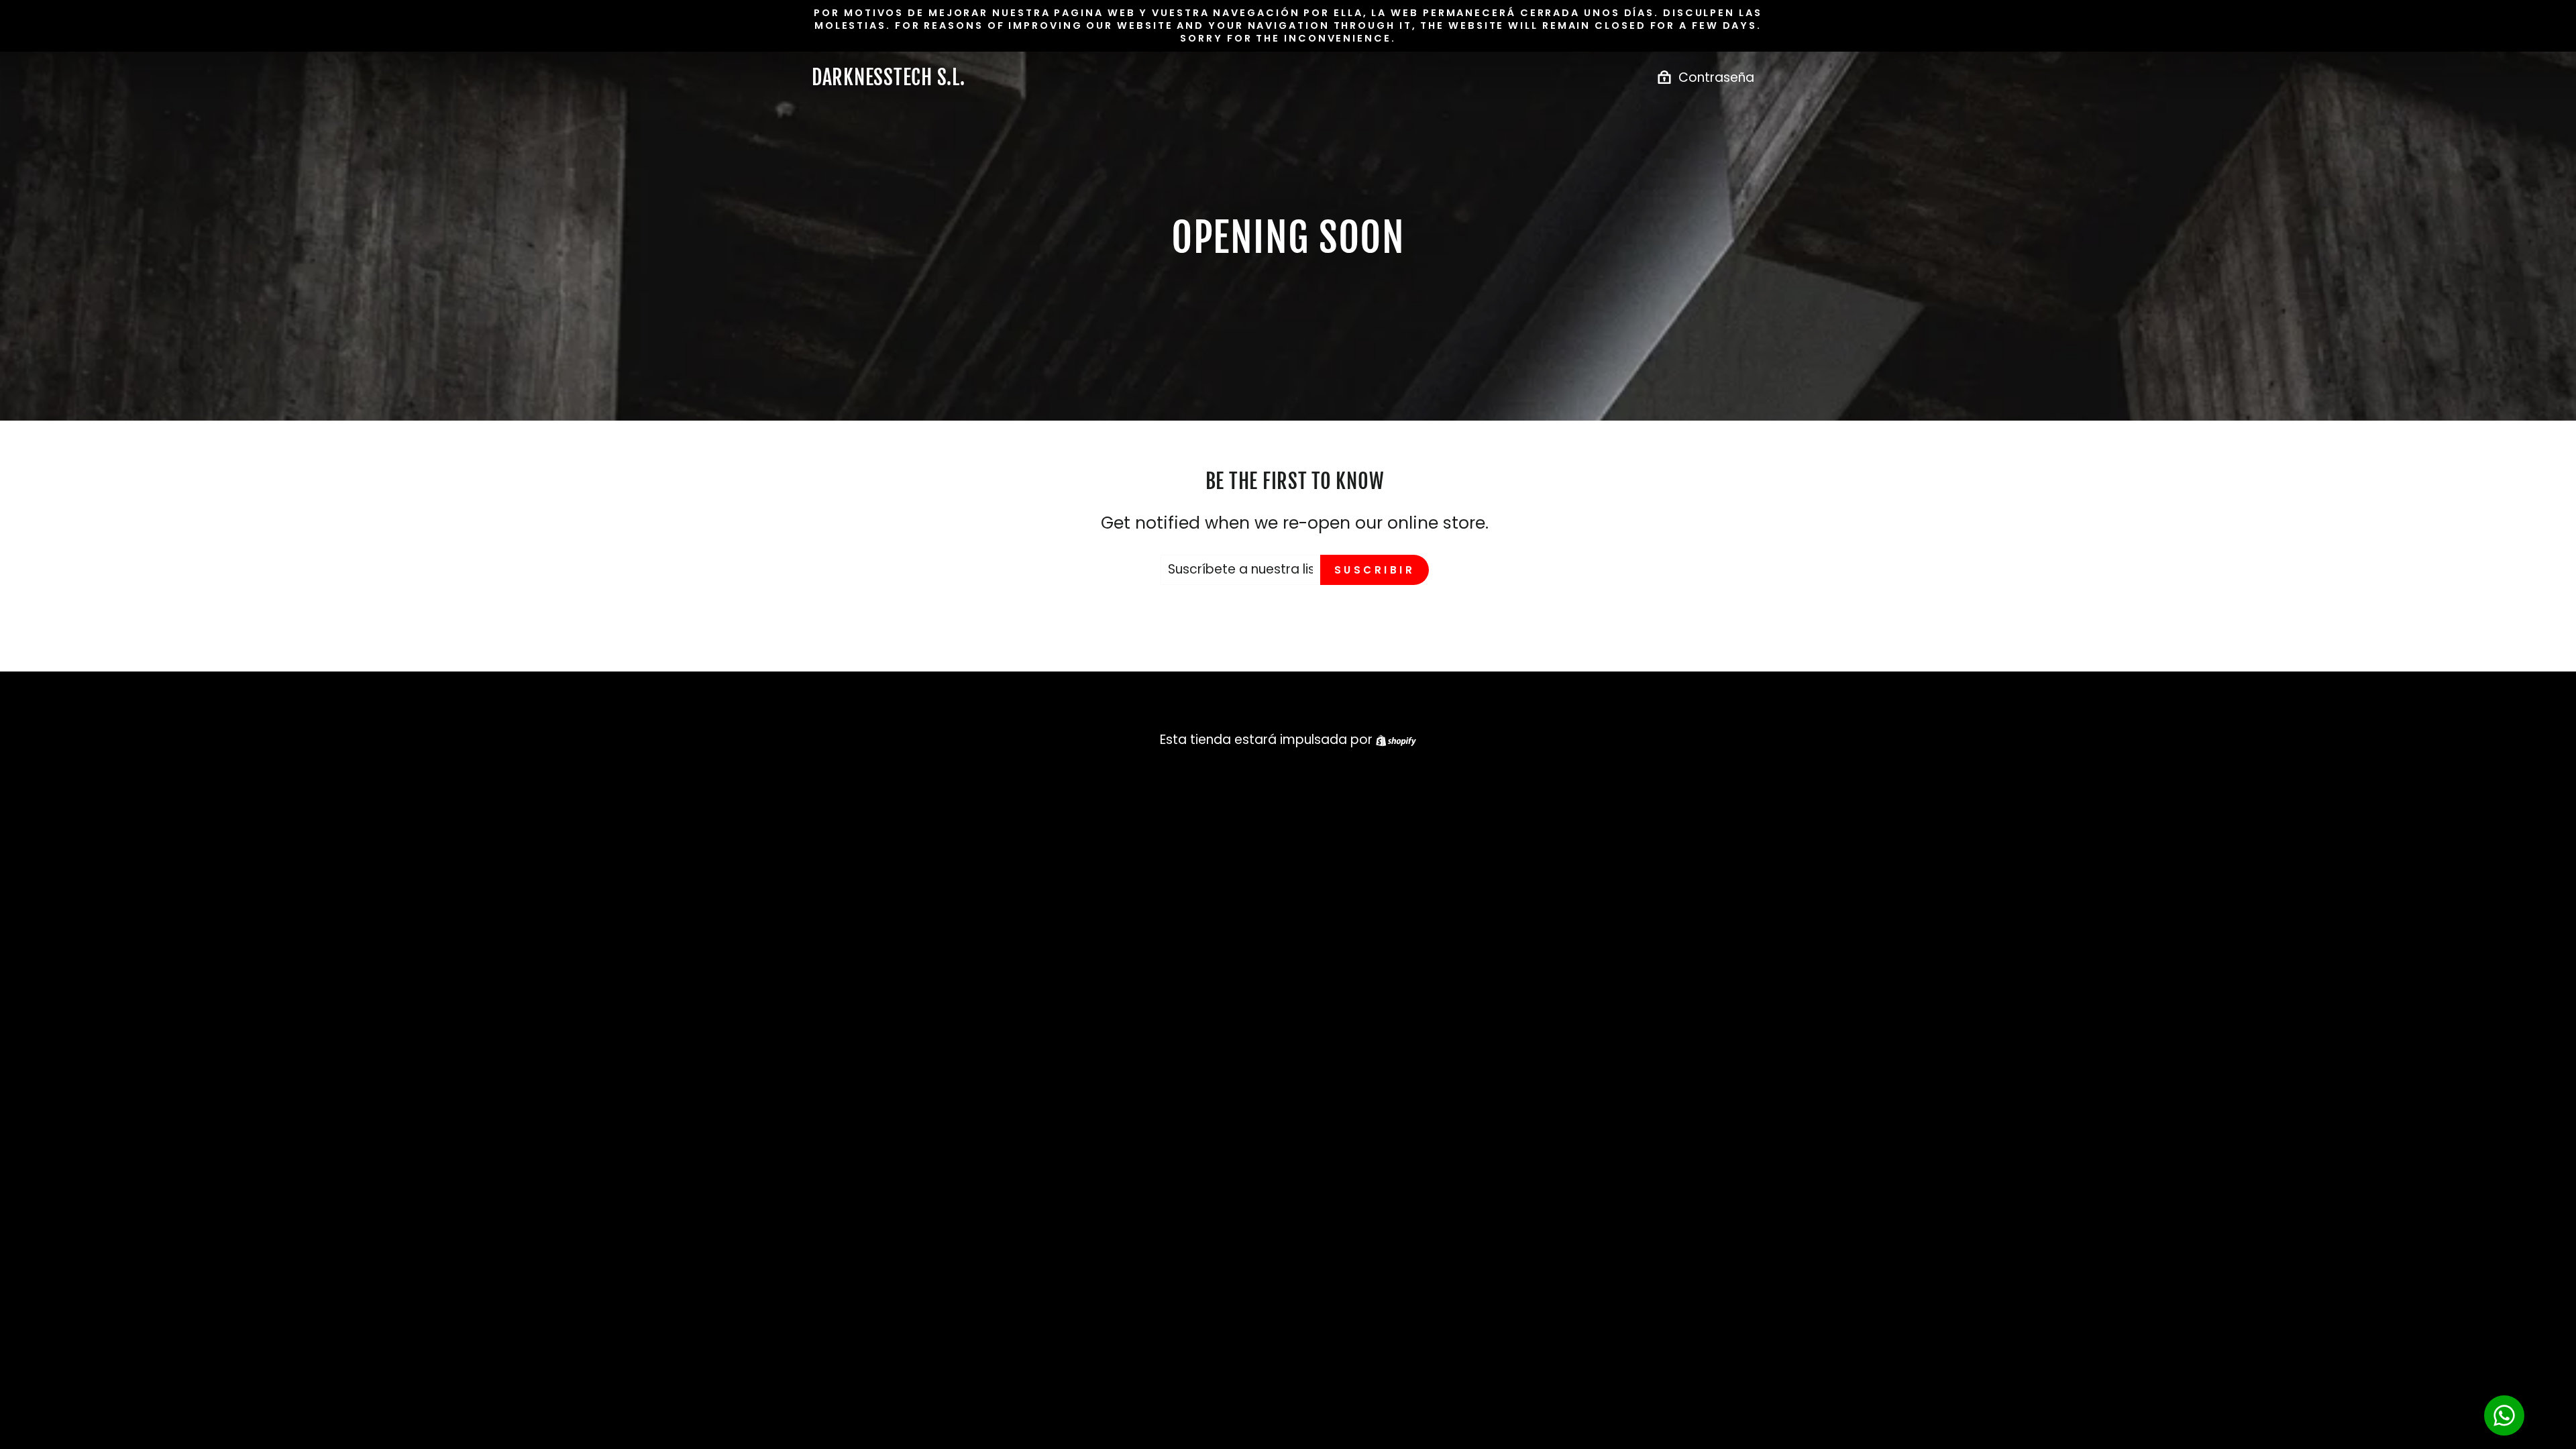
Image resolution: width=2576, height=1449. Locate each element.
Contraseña (1716, 77)
